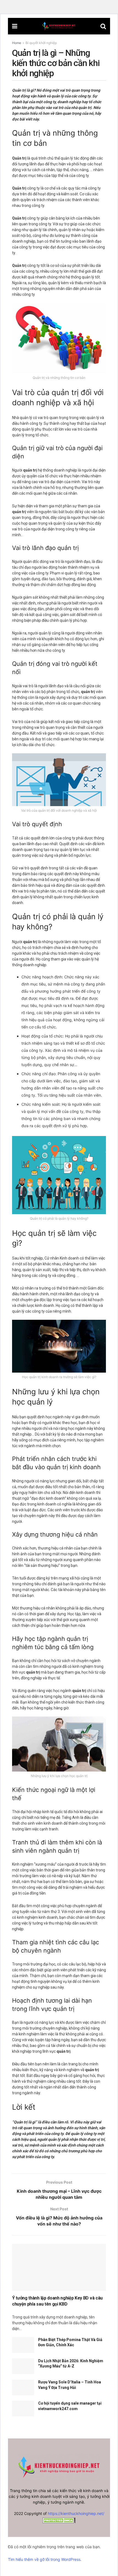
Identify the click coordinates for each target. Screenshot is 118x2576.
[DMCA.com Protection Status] (59, 2520)
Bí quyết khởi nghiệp (41, 43)
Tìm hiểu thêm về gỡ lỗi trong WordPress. (45, 2559)
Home (17, 43)
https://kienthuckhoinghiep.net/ (76, 2513)
